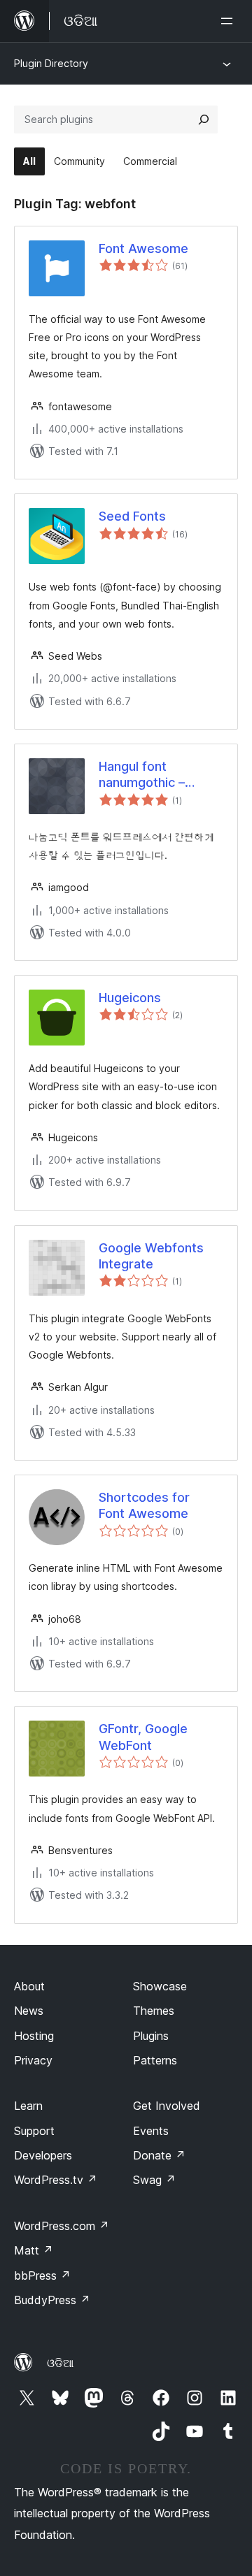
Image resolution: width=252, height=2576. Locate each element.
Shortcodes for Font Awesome (144, 1505)
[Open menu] (230, 21)
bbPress (42, 2275)
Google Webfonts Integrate (151, 1256)
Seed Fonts (132, 516)
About (29, 1986)
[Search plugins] (204, 120)
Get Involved (167, 2106)
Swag (154, 2180)
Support (34, 2131)
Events (151, 2131)
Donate (159, 2155)
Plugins (151, 2036)
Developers (43, 2155)
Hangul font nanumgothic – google (142, 775)
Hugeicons (130, 998)
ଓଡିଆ (60, 2363)
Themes (154, 2011)
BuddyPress (52, 2300)
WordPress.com (62, 2226)
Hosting (34, 2036)
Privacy (33, 2060)
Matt (34, 2250)
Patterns (155, 2060)
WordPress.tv (56, 2180)
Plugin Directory (51, 63)
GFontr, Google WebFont (143, 1737)
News (29, 2011)
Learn (28, 2106)
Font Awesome (143, 248)
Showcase (160, 1986)
